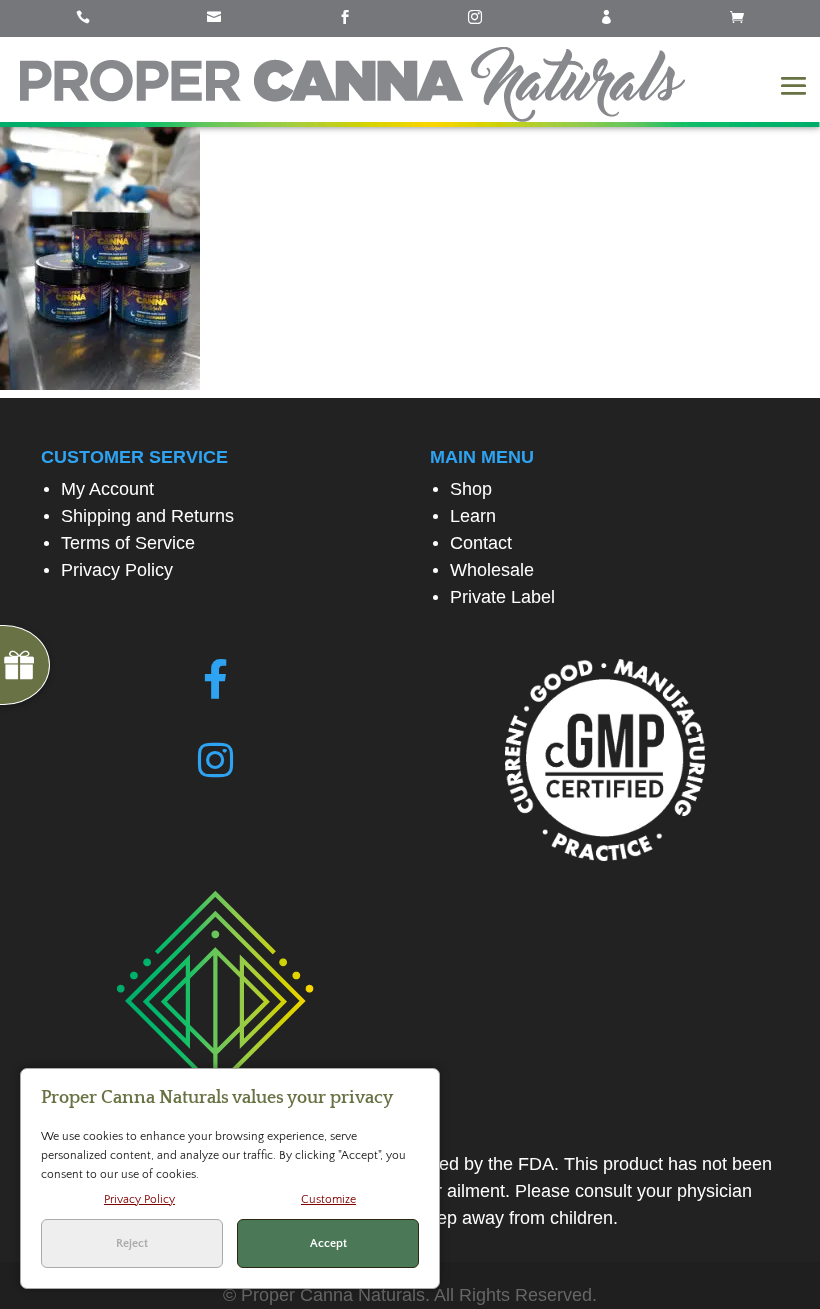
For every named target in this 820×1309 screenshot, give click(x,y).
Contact (481, 543)
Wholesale (492, 570)
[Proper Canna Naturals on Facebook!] (215, 680)
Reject (132, 1243)
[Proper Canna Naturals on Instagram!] (215, 761)
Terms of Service (128, 543)
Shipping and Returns (147, 516)
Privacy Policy (117, 570)
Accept (328, 1243)
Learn (473, 516)
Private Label (502, 597)
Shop (471, 489)
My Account (107, 489)
